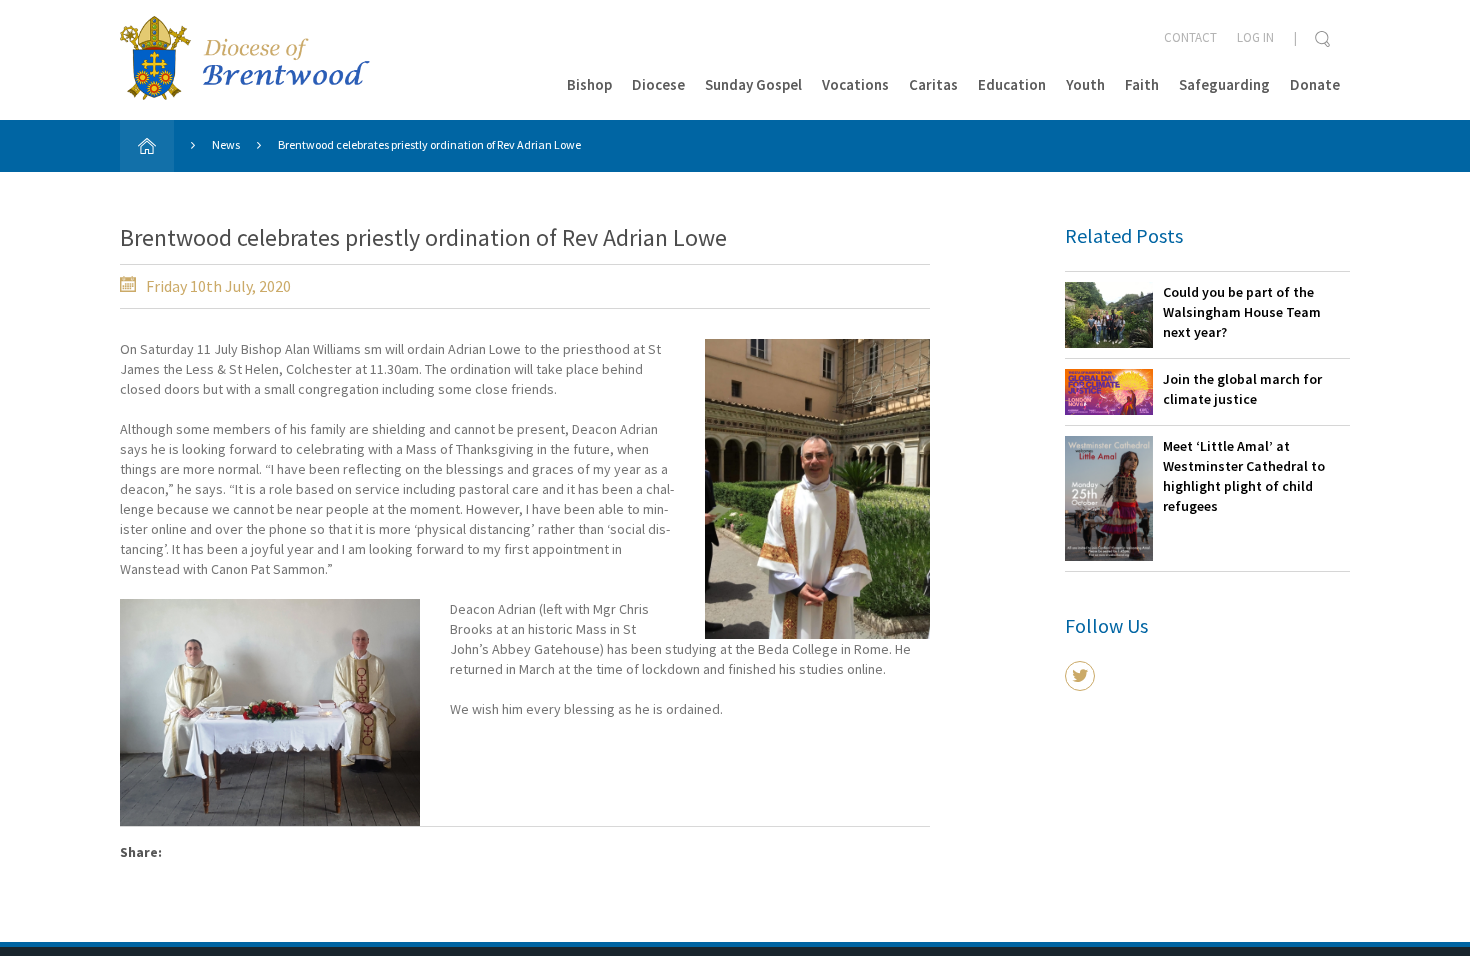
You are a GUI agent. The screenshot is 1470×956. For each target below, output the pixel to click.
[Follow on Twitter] (1080, 676)
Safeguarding (1224, 84)
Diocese (658, 84)
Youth (1085, 84)
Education (1012, 84)
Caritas (933, 84)
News (226, 144)
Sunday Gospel (753, 84)
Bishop (589, 84)
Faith (1142, 84)
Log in (1255, 37)
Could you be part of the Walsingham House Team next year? (1242, 312)
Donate (1315, 84)
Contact (1190, 37)
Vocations (855, 84)
